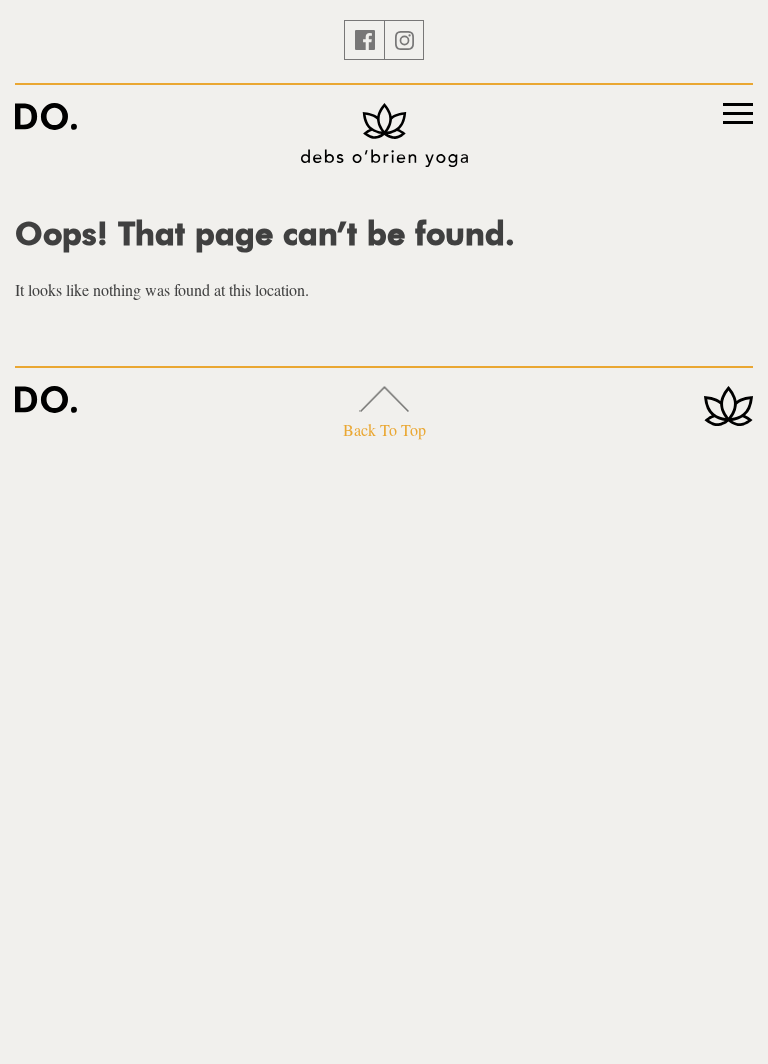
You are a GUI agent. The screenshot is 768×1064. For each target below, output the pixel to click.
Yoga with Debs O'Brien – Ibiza (46, 116)
